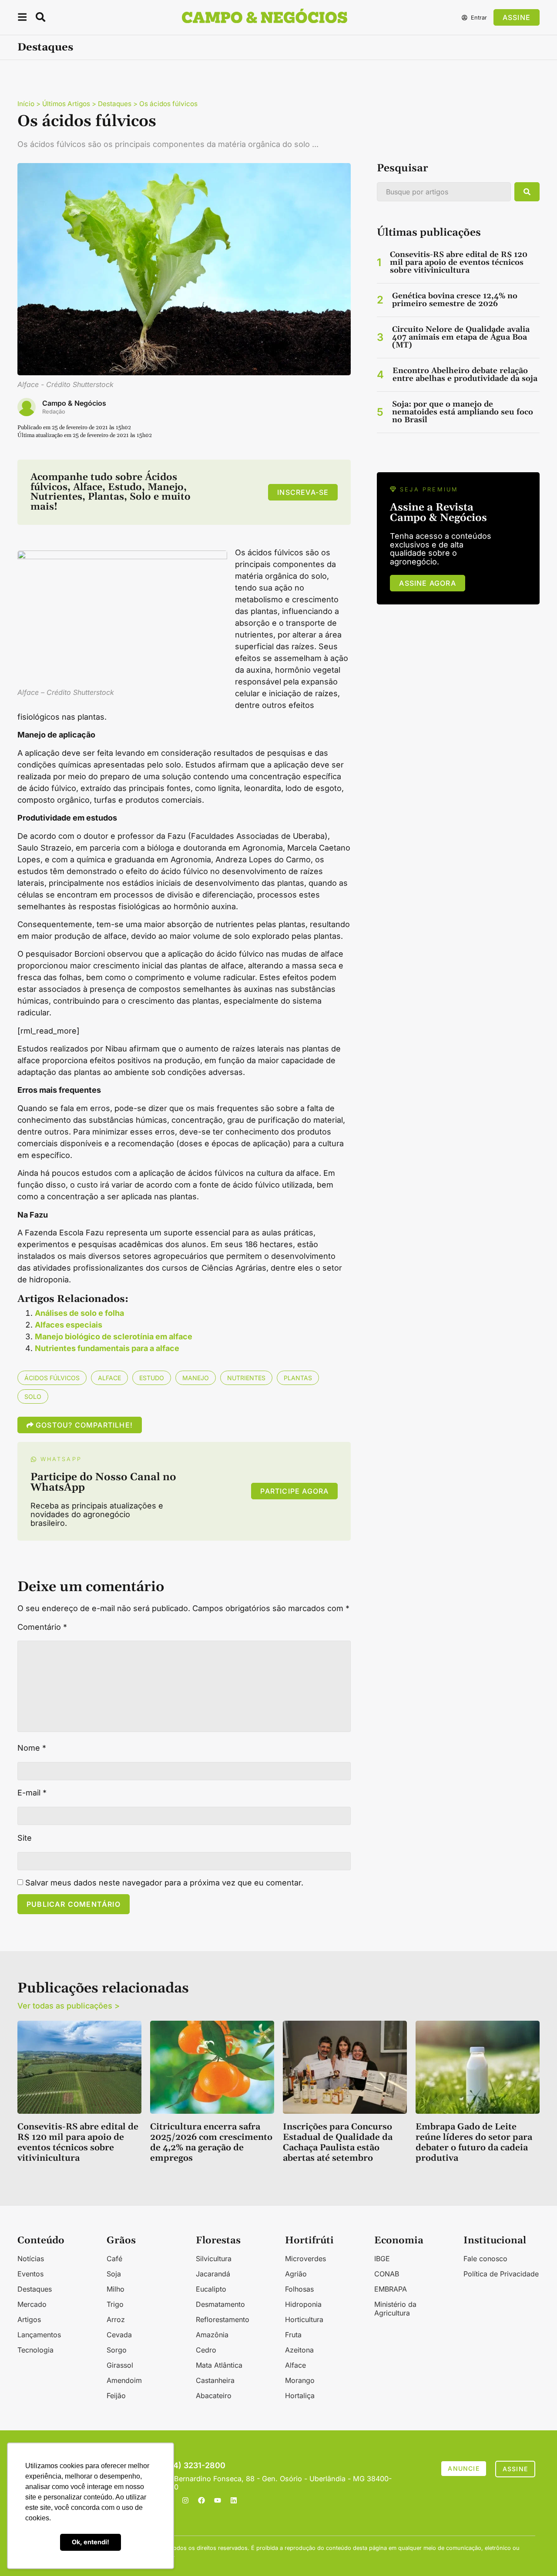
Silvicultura (214, 2259)
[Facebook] (201, 2500)
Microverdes (305, 2259)
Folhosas (299, 2289)
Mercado (32, 2304)
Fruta (293, 2335)
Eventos (30, 2274)
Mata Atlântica (219, 2365)
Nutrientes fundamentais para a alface (107, 1348)
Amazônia (212, 2335)
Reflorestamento (223, 2319)
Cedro (206, 2350)
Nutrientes (246, 1378)
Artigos (29, 2319)
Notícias (31, 2259)
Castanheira (215, 2380)
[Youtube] (218, 2500)
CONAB (387, 2274)
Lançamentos (39, 2335)
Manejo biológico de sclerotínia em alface (114, 1336)
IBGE (382, 2259)
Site (25, 1838)
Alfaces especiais (69, 1325)
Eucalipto (211, 2289)
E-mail (32, 1793)
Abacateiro (214, 2396)
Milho (116, 2289)
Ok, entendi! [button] (91, 2542)
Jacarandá (213, 2274)
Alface (109, 1378)
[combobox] (444, 192)
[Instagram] (185, 2500)
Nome (32, 1748)
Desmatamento (220, 2304)
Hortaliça (300, 2396)
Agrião (296, 2274)
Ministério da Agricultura (395, 2309)
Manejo (196, 1378)
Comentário (42, 1627)
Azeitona (299, 2350)
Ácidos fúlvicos (52, 1378)
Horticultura (304, 2319)
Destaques (45, 47)
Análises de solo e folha (79, 1313)
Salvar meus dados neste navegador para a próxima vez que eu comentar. (164, 1883)
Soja (114, 2274)
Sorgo (117, 2350)
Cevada (119, 2335)
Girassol (120, 2365)
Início (26, 104)
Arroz (116, 2319)
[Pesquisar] (527, 192)
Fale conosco (485, 2259)
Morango (300, 2380)
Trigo (115, 2304)
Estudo (152, 1378)
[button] (22, 18)
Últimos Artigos (66, 104)
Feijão (116, 2396)
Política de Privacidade (501, 2274)
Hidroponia (303, 2304)
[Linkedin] (234, 2500)
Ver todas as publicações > (69, 2006)
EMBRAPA (391, 2289)
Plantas (298, 1378)
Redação (54, 412)
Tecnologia (35, 2350)
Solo (33, 1396)
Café (114, 2259)
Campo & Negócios (74, 403)
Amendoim (124, 2380)
